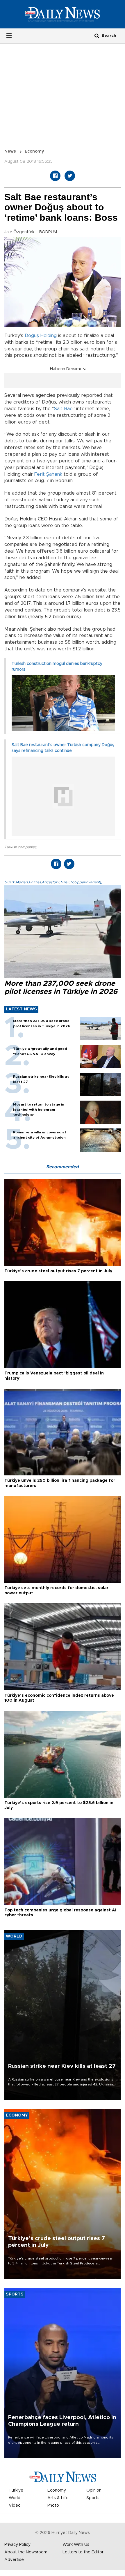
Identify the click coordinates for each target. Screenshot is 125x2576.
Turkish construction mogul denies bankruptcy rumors (57, 667)
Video (15, 2506)
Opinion (94, 2490)
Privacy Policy (17, 2545)
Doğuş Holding (41, 336)
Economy (34, 151)
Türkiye (16, 2490)
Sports (93, 2498)
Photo (53, 2506)
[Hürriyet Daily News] (63, 14)
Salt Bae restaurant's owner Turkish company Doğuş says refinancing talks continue (63, 748)
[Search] (97, 36)
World (15, 2498)
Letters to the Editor (83, 2552)
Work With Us (76, 2545)
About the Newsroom (26, 2552)
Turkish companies (20, 847)
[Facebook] (55, 176)
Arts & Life (58, 2498)
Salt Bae (63, 409)
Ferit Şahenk (48, 474)
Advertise (14, 2560)
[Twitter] (70, 176)
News (10, 151)
